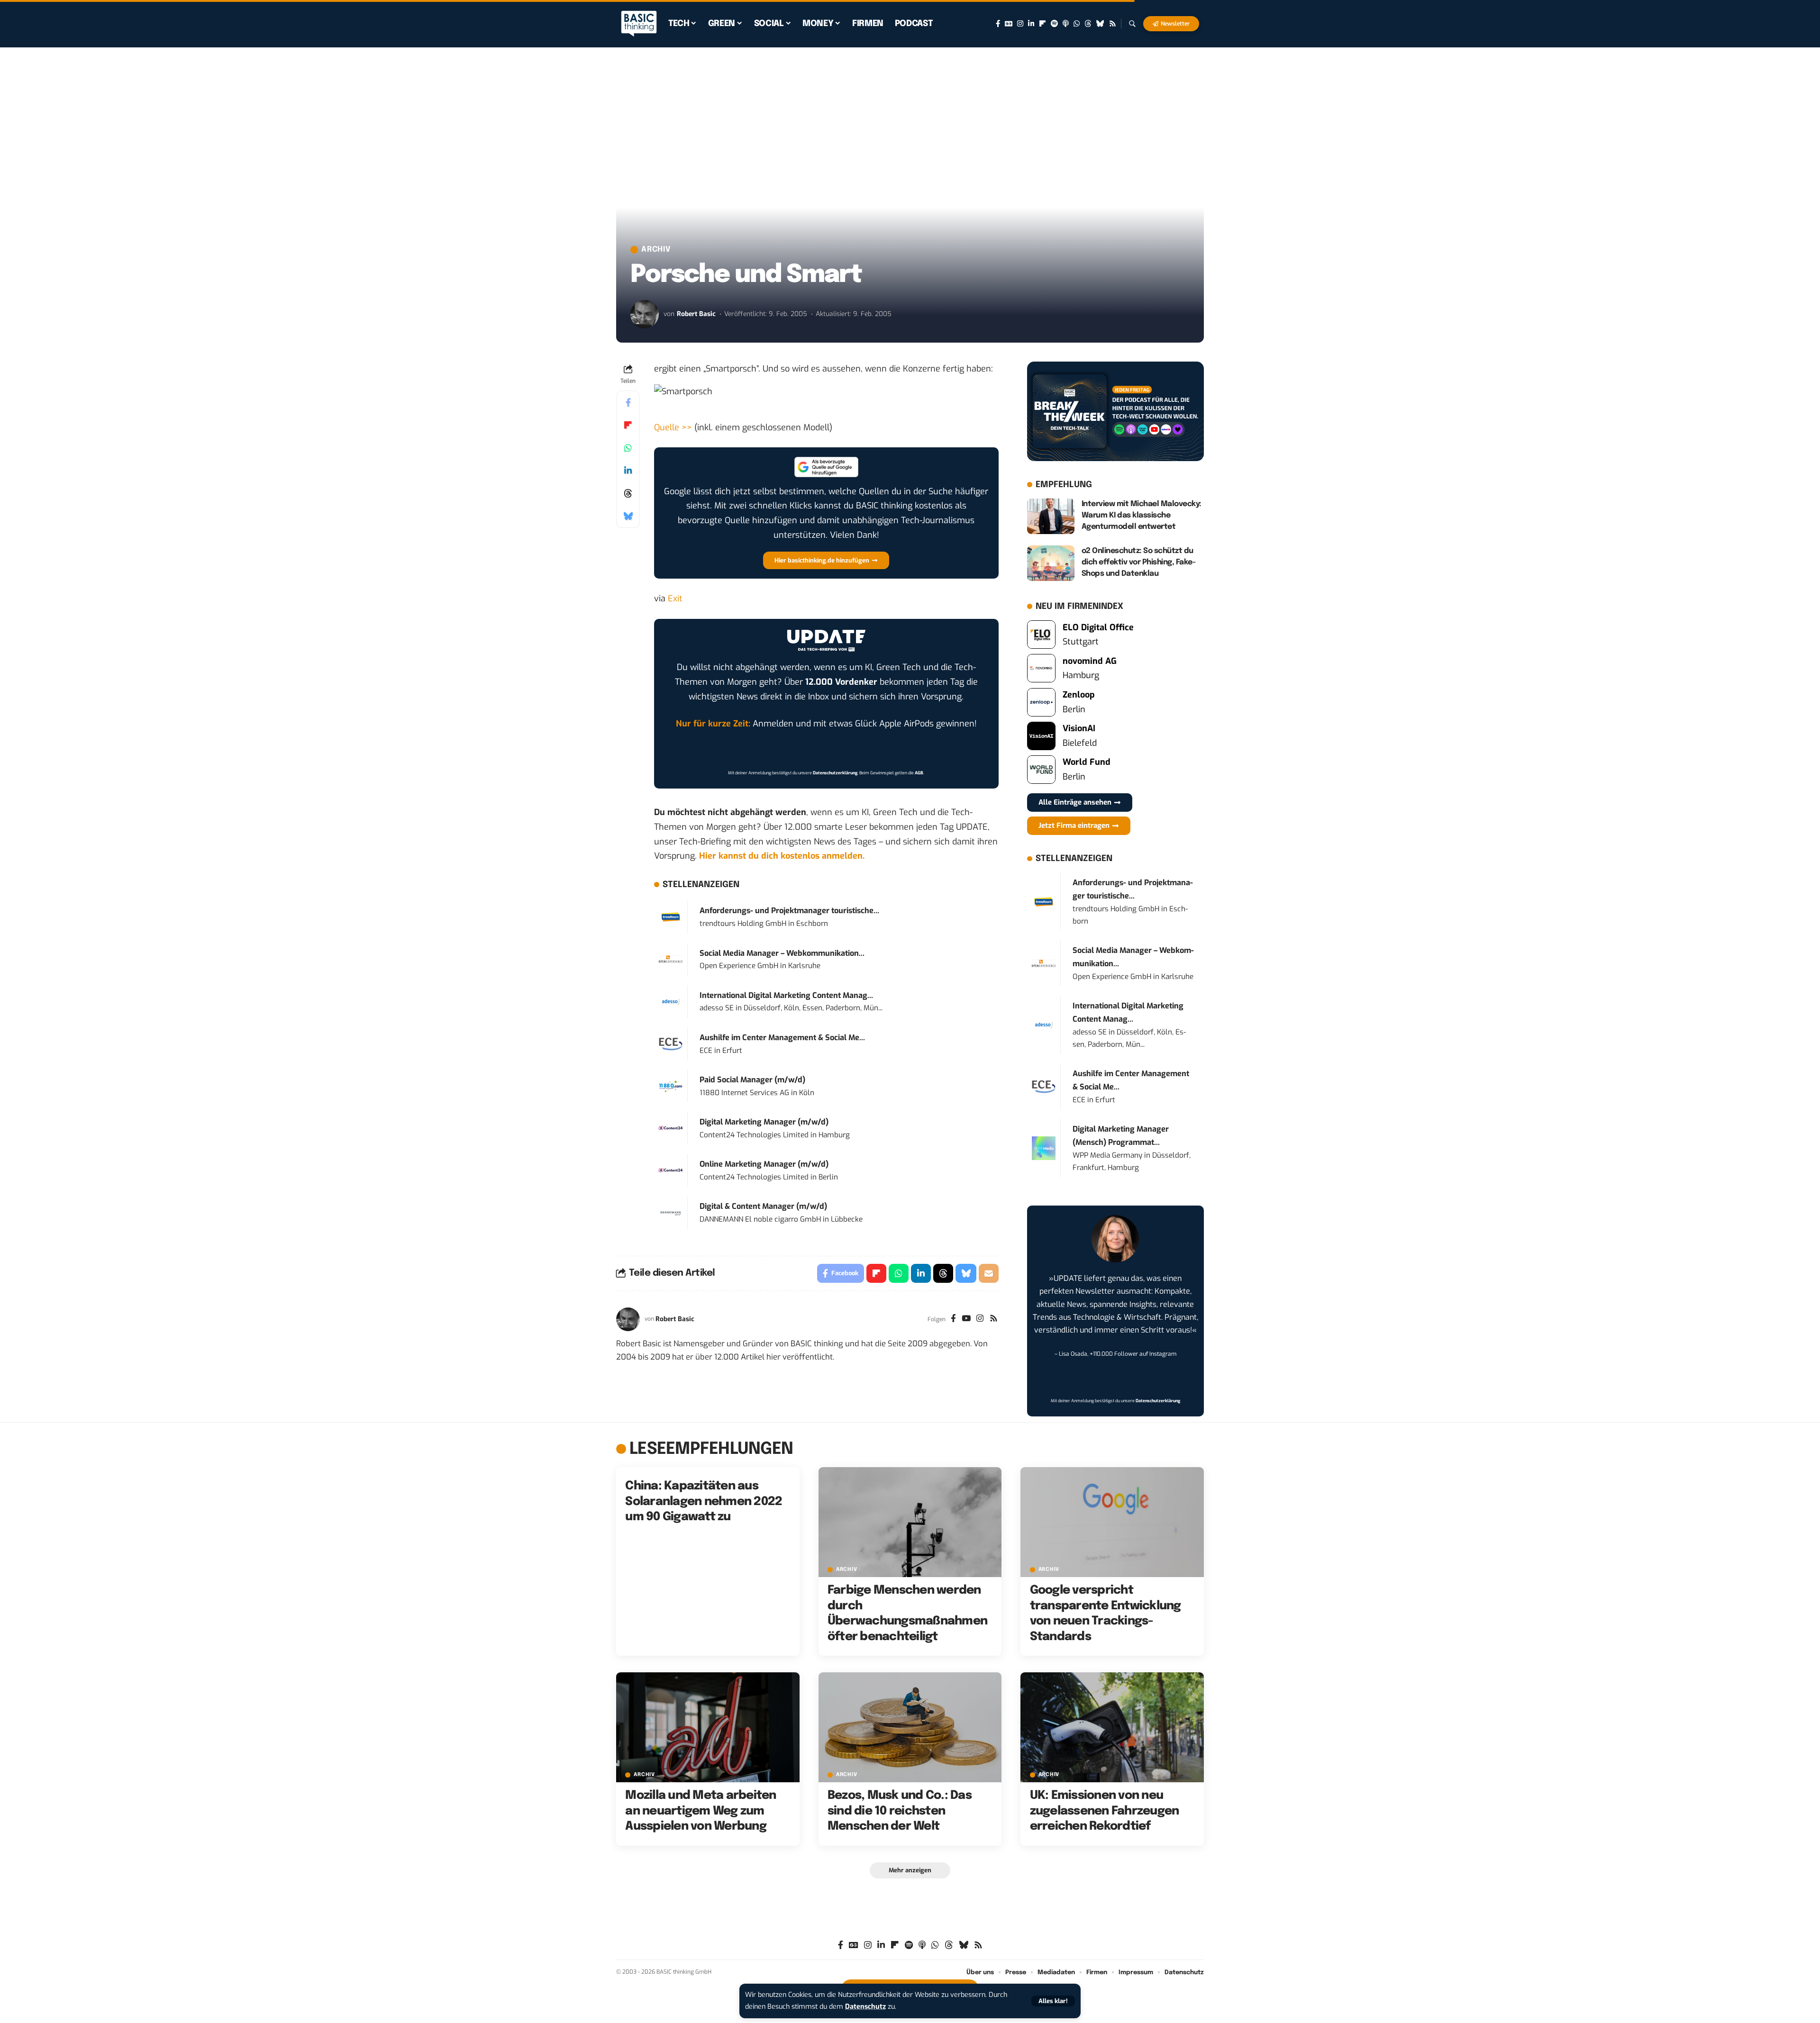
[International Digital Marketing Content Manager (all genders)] (671, 1001)
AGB (919, 773)
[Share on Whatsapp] (628, 448)
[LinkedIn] (1031, 24)
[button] (1053, 2001)
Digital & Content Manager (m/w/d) (763, 1206)
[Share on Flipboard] (628, 425)
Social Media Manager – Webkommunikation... (782, 953)
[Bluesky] (1100, 24)
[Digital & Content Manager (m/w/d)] (671, 1212)
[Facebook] (998, 24)
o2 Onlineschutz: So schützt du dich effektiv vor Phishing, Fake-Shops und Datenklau (1139, 562)
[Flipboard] (1042, 24)
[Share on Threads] (628, 493)
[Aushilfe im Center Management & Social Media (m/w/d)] (671, 1043)
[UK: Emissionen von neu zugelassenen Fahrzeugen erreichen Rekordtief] (1112, 1727)
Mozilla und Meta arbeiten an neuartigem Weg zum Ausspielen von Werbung (701, 1811)
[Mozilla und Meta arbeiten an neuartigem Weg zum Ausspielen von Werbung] (708, 1727)
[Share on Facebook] (628, 402)
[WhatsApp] (1077, 24)
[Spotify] (1054, 24)
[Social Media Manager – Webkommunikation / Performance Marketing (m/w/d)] (671, 959)
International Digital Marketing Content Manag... (786, 995)
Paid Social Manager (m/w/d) (752, 1080)
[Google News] (1009, 24)
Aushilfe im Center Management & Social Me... (782, 1038)
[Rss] (1113, 24)
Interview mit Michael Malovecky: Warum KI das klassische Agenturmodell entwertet (1142, 515)
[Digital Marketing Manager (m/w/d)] (671, 1128)
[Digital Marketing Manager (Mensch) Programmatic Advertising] (1044, 1148)
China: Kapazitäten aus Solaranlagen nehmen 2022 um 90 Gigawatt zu (704, 1501)
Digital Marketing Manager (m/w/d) (764, 1122)
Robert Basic (696, 314)
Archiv (656, 250)
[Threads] (1088, 24)
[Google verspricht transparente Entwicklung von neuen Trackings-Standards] (1112, 1522)
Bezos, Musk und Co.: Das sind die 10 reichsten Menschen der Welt (900, 1811)
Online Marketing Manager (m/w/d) (764, 1164)
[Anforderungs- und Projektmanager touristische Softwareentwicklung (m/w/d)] (671, 916)
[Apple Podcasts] (1066, 24)
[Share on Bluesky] (628, 516)
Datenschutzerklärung (835, 773)
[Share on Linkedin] (628, 471)
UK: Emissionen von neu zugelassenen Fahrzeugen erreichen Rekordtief (1105, 1811)
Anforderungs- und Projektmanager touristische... (789, 911)
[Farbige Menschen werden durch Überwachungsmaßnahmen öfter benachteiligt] (910, 1522)
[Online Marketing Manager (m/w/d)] (671, 1170)
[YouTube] (966, 1319)
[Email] (989, 1273)
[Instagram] (1020, 24)
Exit (675, 599)
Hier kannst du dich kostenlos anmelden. (782, 856)
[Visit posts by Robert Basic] (645, 314)
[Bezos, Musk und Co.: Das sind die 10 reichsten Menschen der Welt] (910, 1727)
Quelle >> (673, 427)
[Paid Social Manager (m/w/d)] (671, 1086)
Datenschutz (865, 2007)
